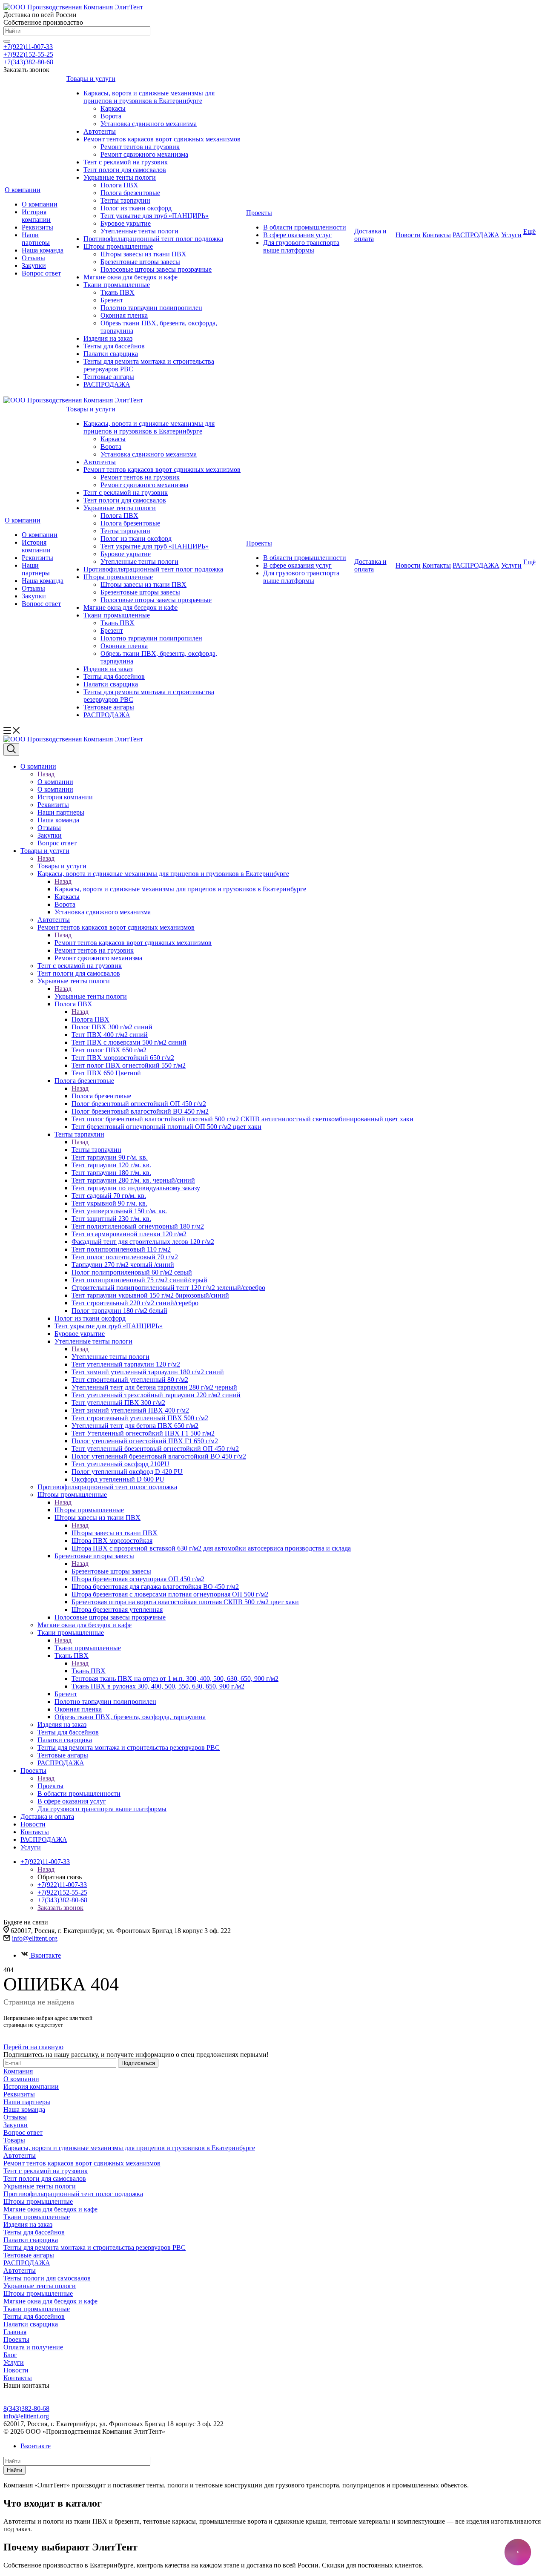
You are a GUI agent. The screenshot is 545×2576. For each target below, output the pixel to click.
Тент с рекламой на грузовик (126, 162)
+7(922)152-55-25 (28, 54)
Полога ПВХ (119, 185)
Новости (408, 235)
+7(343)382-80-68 (28, 62)
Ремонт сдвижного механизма (144, 154)
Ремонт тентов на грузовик (140, 147)
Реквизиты (37, 227)
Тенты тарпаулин (125, 200)
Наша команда (43, 250)
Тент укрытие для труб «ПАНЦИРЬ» (155, 216)
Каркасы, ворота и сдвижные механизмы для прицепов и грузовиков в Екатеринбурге (149, 97)
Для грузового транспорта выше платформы (301, 246)
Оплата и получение (33, 2347)
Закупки (34, 266)
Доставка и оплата (370, 235)
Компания (18, 2071)
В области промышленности (305, 227)
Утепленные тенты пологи (139, 231)
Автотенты (100, 131)
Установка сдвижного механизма (149, 124)
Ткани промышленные (117, 285)
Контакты (437, 235)
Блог (10, 2355)
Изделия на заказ (108, 338)
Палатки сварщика (111, 354)
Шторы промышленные (118, 246)
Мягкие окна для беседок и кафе (131, 277)
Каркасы (113, 108)
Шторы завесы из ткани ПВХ (143, 254)
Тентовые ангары (109, 377)
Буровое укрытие (126, 223)
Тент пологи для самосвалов (125, 170)
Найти (14, 2470)
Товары (14, 2140)
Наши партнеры (36, 239)
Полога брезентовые (130, 193)
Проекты (259, 213)
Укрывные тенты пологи (120, 177)
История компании (36, 216)
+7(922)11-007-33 (28, 47)
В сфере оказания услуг (297, 235)
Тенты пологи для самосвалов (47, 2278)
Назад (46, 774)
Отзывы (33, 258)
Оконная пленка (124, 315)
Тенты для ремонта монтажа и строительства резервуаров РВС (95, 2247)
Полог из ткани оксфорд (136, 208)
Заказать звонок (60, 1908)
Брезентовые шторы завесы (140, 262)
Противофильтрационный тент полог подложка (153, 239)
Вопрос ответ (41, 273)
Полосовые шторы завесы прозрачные (156, 269)
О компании (23, 190)
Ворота (111, 116)
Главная (15, 2332)
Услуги (511, 235)
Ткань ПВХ (118, 292)
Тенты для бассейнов (114, 346)
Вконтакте (46, 1955)
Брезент (112, 300)
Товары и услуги (91, 79)
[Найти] (7, 41)
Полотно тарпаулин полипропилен (151, 308)
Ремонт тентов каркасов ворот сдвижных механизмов (162, 139)
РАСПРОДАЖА (107, 384)
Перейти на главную (33, 2047)
